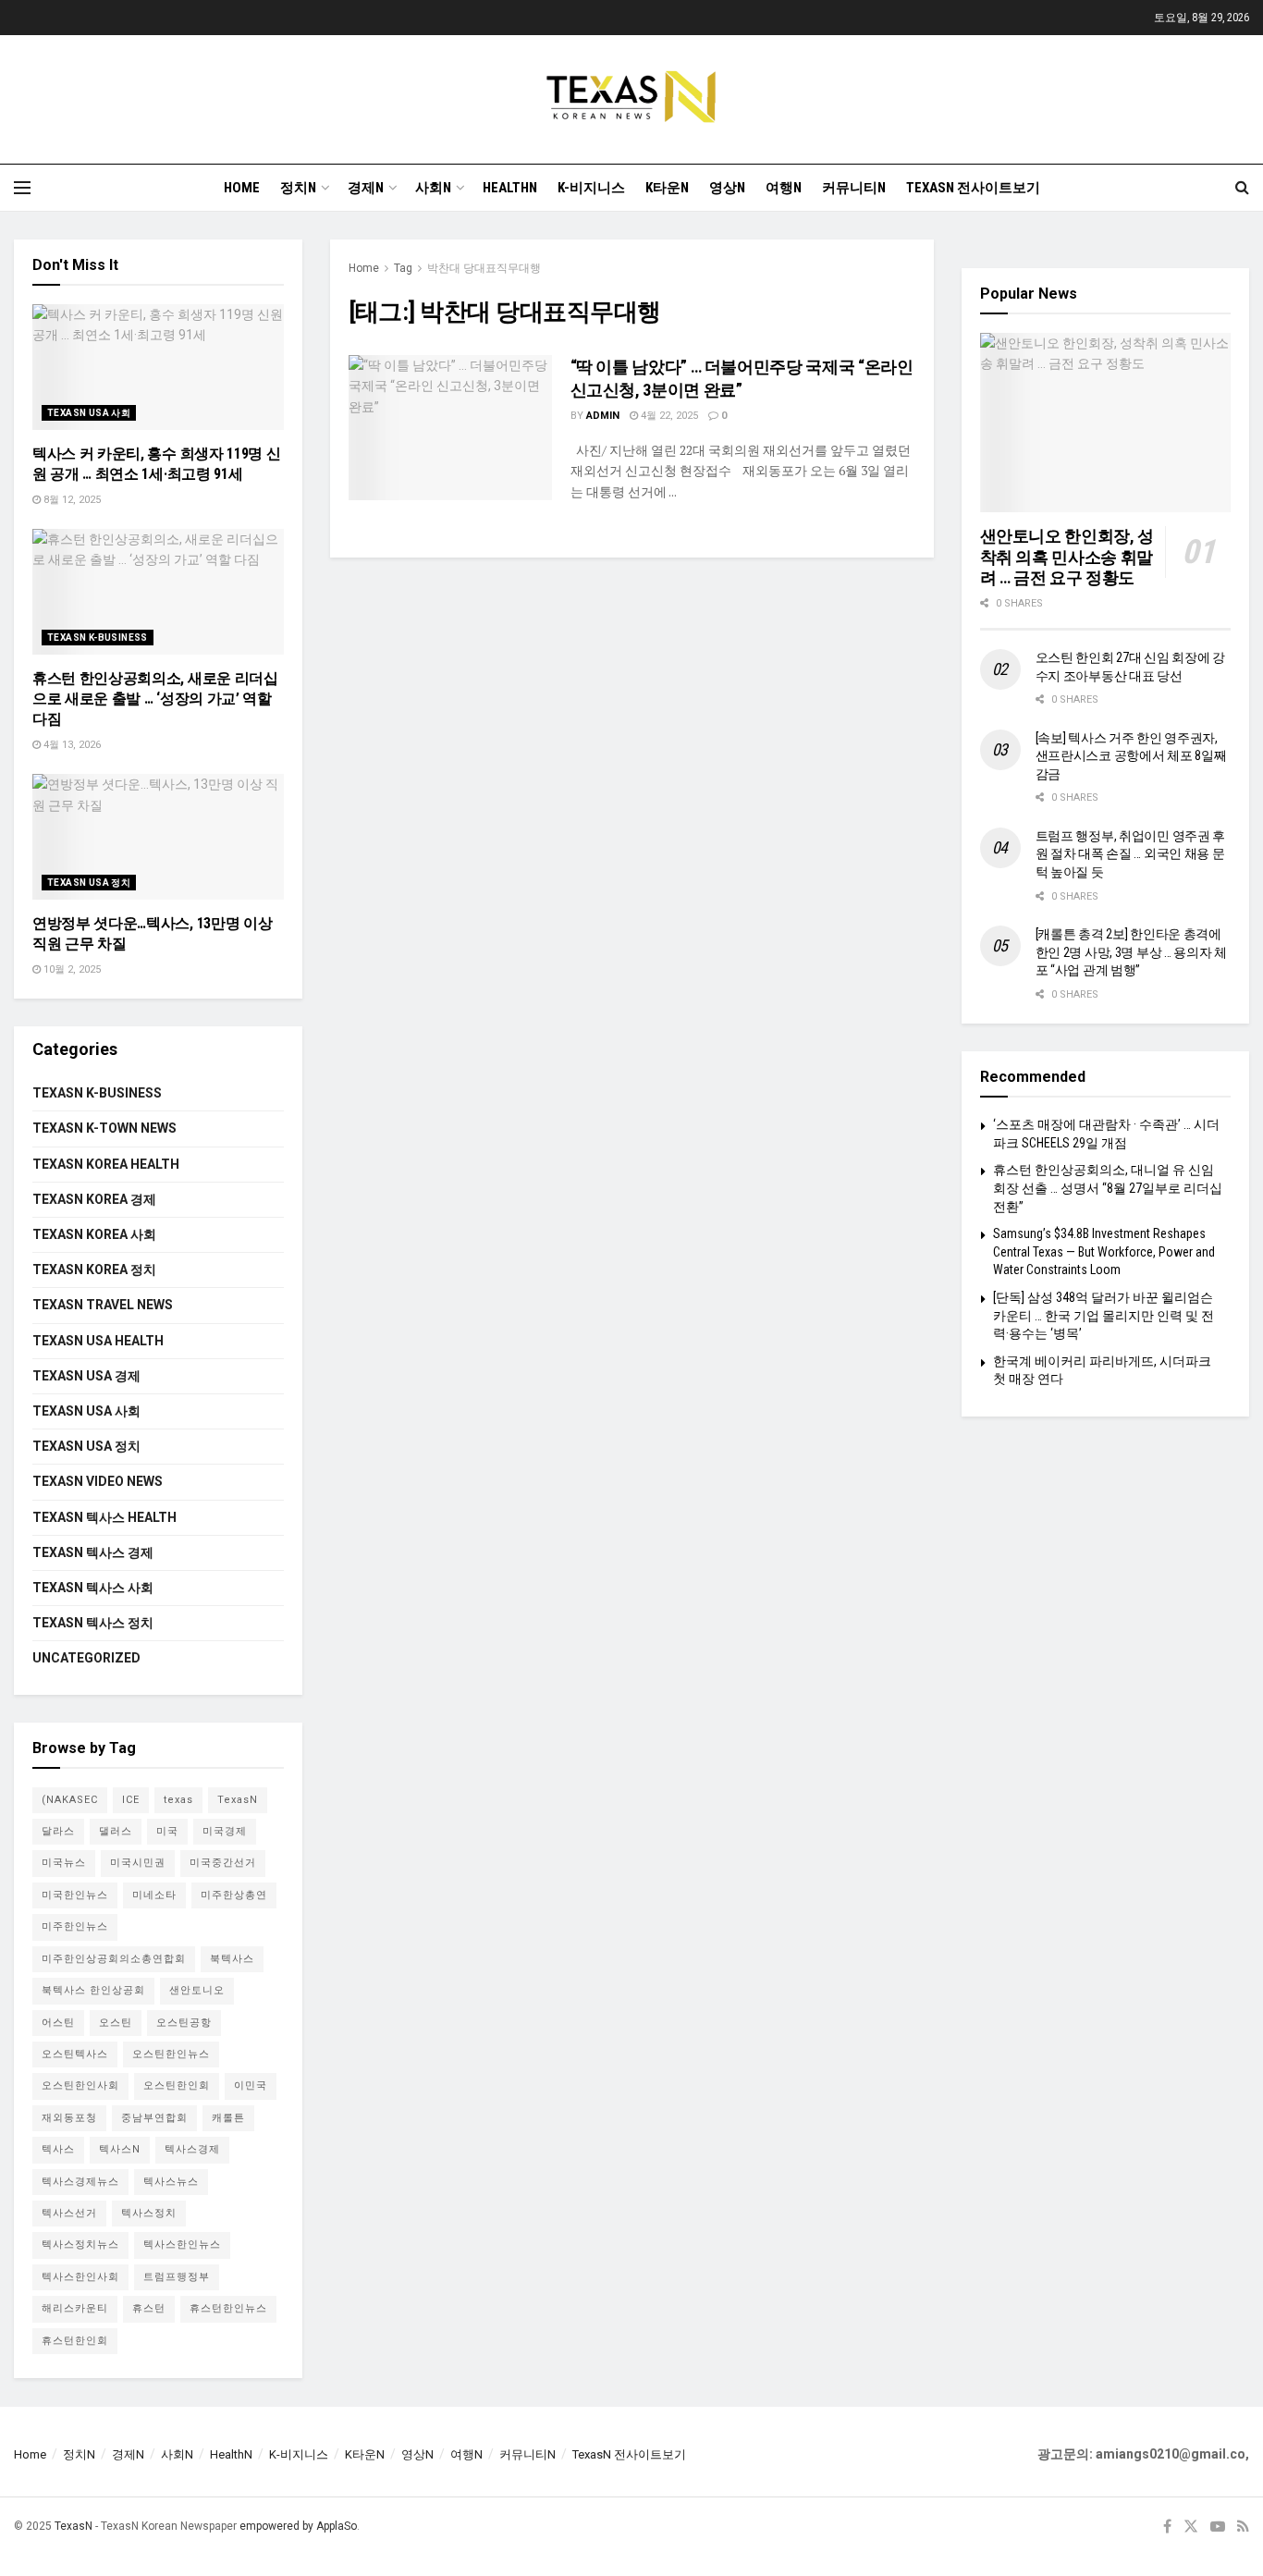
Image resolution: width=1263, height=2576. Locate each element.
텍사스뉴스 (171, 2182)
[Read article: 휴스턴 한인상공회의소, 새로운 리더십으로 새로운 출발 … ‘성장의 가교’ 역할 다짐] (158, 592)
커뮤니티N (854, 188)
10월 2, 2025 (71, 969)
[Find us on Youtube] (1218, 2527)
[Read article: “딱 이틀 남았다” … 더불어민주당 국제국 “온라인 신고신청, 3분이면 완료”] (450, 428)
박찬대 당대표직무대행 (484, 268)
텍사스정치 (149, 2213)
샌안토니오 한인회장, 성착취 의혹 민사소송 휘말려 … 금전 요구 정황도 (1067, 557)
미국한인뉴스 (75, 1895)
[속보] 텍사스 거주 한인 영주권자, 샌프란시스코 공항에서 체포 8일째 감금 (1131, 756)
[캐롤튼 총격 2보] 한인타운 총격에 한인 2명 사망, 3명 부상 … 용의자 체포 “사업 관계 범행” (1132, 952)
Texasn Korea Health (106, 1164)
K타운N (667, 188)
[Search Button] (1242, 188)
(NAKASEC (70, 1800)
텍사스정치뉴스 (80, 2245)
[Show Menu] (22, 188)
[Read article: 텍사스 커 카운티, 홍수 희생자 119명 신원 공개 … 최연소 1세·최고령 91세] (158, 367)
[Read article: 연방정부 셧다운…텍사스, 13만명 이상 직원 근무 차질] (158, 837)
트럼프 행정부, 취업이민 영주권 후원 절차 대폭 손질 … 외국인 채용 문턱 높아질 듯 (1131, 854)
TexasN (238, 1800)
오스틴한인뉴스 (171, 2054)
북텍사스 (232, 1959)
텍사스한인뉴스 (182, 2245)
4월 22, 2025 (668, 416)
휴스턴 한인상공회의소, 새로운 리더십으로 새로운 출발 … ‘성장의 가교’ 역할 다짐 (155, 699)
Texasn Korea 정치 (94, 1270)
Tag (403, 268)
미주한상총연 (234, 1895)
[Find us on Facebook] (1167, 2527)
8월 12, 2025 (71, 500)
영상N (727, 188)
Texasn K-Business (98, 638)
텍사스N (120, 2149)
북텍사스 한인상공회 (93, 1990)
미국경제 (225, 1831)
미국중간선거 (223, 1863)
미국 (167, 1831)
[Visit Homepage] (631, 99)
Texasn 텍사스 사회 (93, 1588)
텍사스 (58, 2149)
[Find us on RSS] (1243, 2527)
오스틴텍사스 (75, 2054)
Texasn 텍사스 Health (104, 1517)
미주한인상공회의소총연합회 (114, 1959)
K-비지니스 (591, 188)
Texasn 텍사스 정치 (93, 1623)
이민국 (251, 2085)
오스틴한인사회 (80, 2085)
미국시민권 (138, 1863)
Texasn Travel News (103, 1305)
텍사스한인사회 (80, 2277)
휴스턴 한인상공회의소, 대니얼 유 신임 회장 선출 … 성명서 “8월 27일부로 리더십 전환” (1108, 1188)
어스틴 (58, 2023)
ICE (131, 1800)
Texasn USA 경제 (86, 1376)
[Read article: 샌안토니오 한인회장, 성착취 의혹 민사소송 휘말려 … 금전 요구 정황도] (1106, 423)
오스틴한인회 (177, 2085)
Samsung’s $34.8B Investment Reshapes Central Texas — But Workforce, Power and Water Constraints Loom (1104, 1251)
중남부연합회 (154, 2118)
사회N (433, 188)
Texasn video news (98, 1481)
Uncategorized (86, 1658)
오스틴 (116, 2023)
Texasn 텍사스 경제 (93, 1552)
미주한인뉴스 (75, 1926)
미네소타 (154, 1895)
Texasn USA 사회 (89, 413)
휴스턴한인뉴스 (228, 2308)
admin (603, 416)
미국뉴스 (64, 1863)
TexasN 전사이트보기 (973, 188)
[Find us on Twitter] (1191, 2527)
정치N (298, 188)
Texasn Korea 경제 (94, 1199)
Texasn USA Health (98, 1341)
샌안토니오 (197, 1990)
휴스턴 (149, 2308)
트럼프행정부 (177, 2277)
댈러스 (116, 1831)
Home (242, 188)
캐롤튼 (228, 2118)
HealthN (510, 188)
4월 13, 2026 (71, 745)
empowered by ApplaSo (298, 2526)
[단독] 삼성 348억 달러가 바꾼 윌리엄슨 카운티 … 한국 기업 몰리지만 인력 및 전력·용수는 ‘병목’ (1104, 1315)
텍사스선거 (69, 2213)
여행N (784, 188)
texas (178, 1800)
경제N (366, 188)
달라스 (58, 1831)
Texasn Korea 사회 (94, 1234)
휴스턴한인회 (75, 2341)
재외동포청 (69, 2118)
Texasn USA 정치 (89, 883)
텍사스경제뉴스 (80, 2182)
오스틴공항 (184, 2023)
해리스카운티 (75, 2308)
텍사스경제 (192, 2149)
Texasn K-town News (104, 1128)
